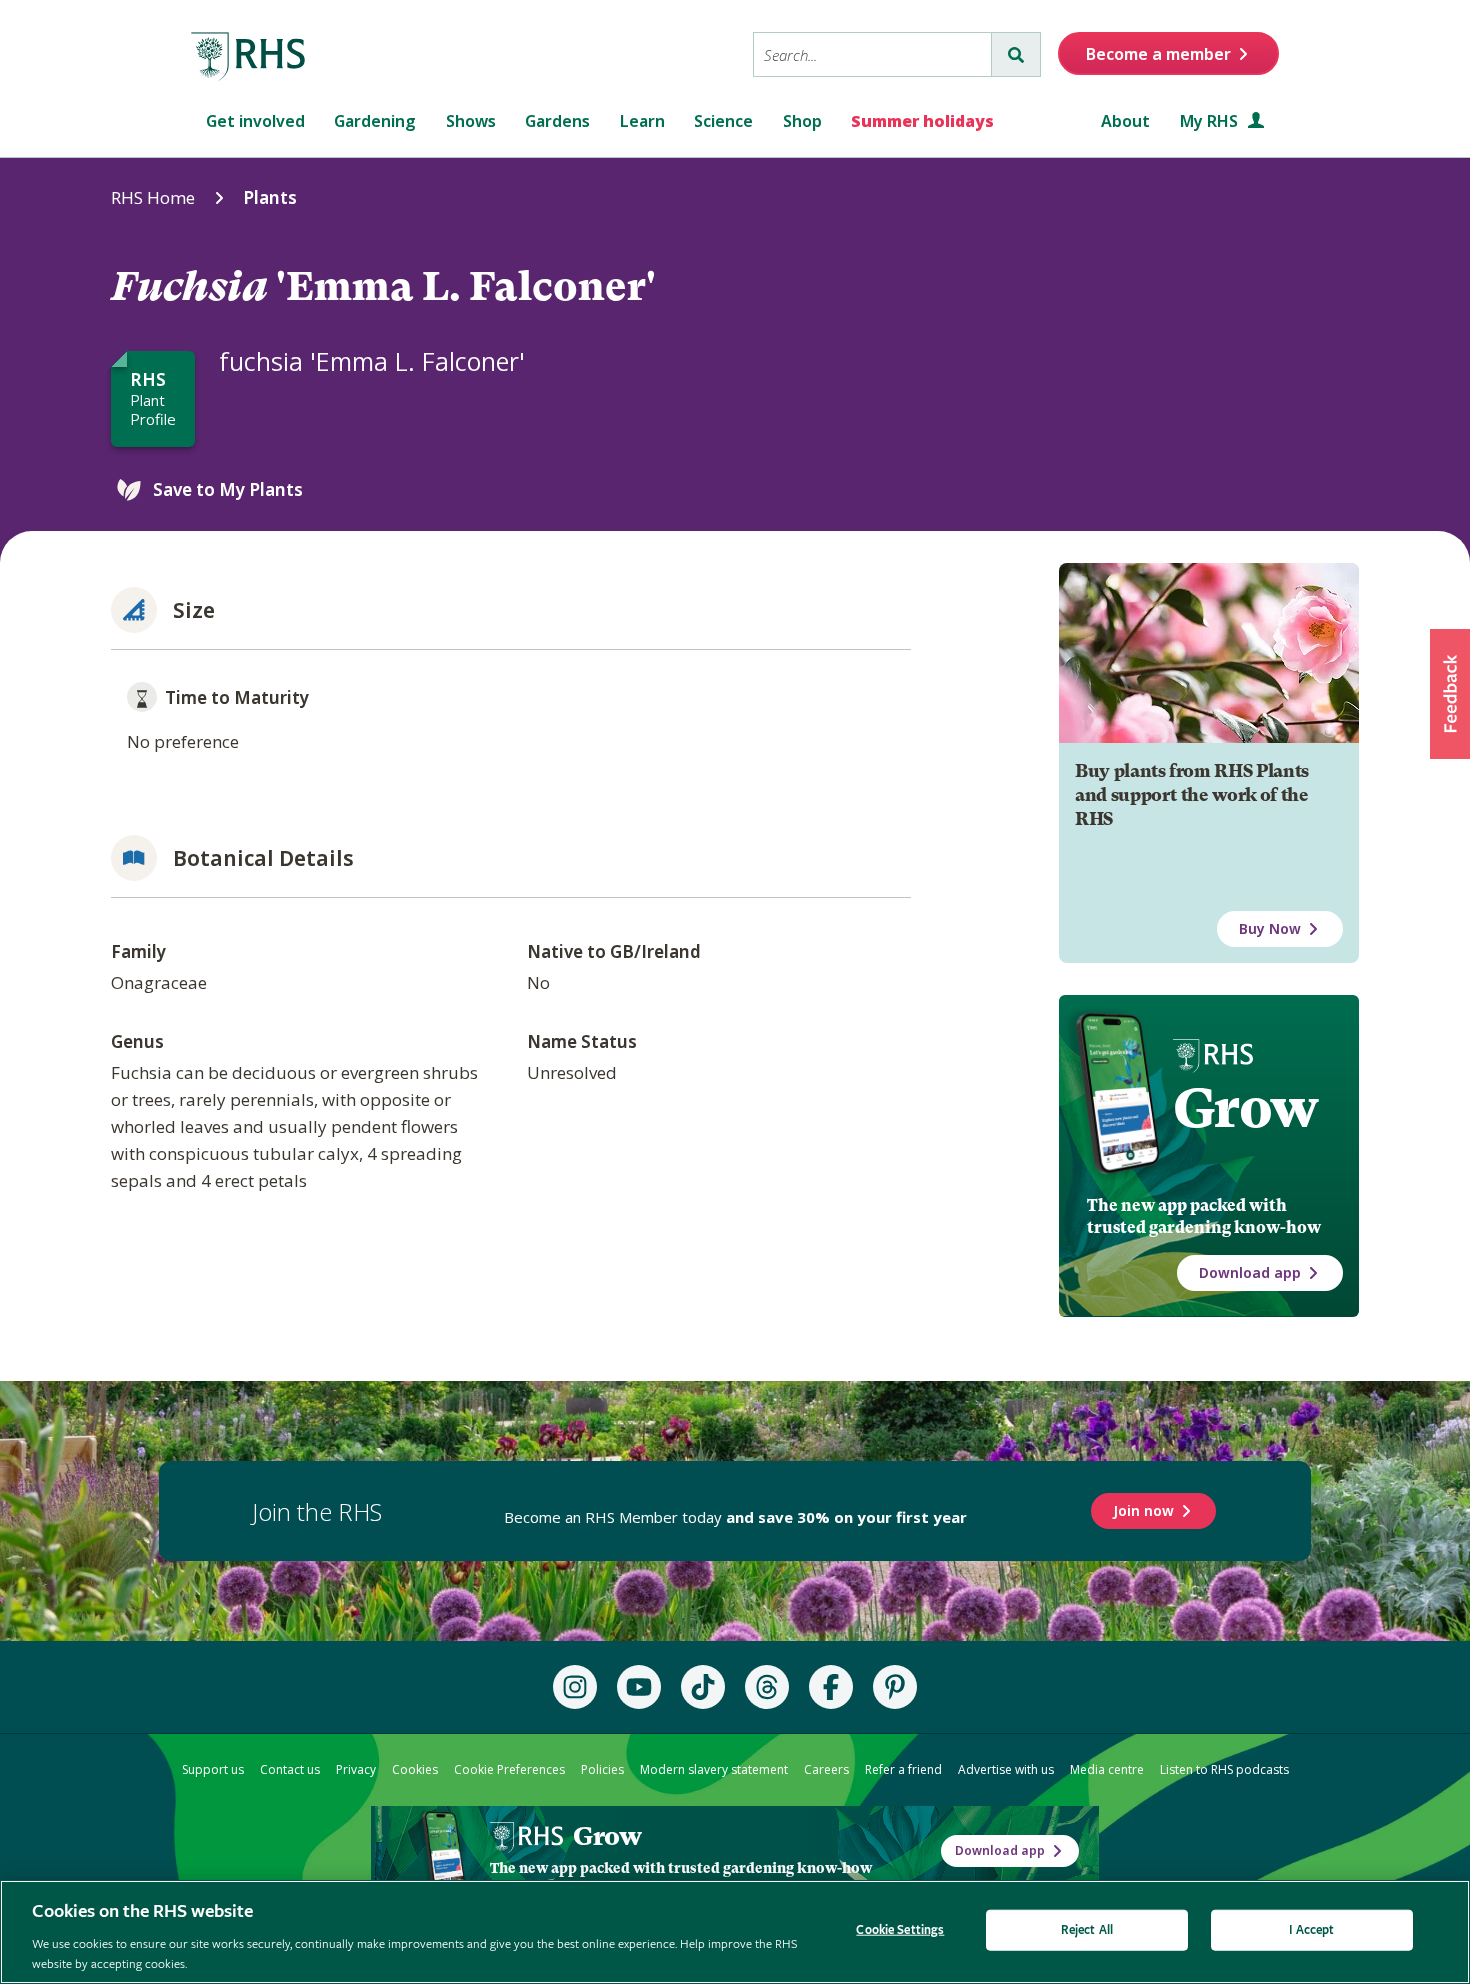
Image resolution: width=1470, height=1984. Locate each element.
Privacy (356, 1769)
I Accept (1311, 1930)
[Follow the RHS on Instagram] (575, 1687)
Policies (602, 1769)
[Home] (249, 57)
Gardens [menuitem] (557, 121)
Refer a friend (903, 1769)
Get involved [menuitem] (255, 121)
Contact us (290, 1769)
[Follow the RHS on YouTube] (639, 1687)
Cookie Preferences (509, 1769)
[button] (1450, 694)
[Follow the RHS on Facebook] (831, 1687)
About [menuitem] (1125, 121)
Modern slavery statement (714, 1769)
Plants (270, 197)
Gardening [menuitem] (375, 121)
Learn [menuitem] (642, 121)
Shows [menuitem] (471, 121)
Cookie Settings (900, 1930)
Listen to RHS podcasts (1224, 1769)
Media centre (1107, 1769)
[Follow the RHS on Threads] (767, 1687)
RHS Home (153, 197)
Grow (1245, 1108)
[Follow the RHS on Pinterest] (895, 1687)
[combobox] (872, 54)
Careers (826, 1769)
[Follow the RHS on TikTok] (703, 1687)
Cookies (415, 1769)
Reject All (1087, 1930)
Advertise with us (1006, 1769)
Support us (213, 1769)
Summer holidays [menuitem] (922, 121)
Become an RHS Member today (735, 1517)
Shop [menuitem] (802, 121)
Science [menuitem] (723, 121)
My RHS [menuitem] (1211, 121)
